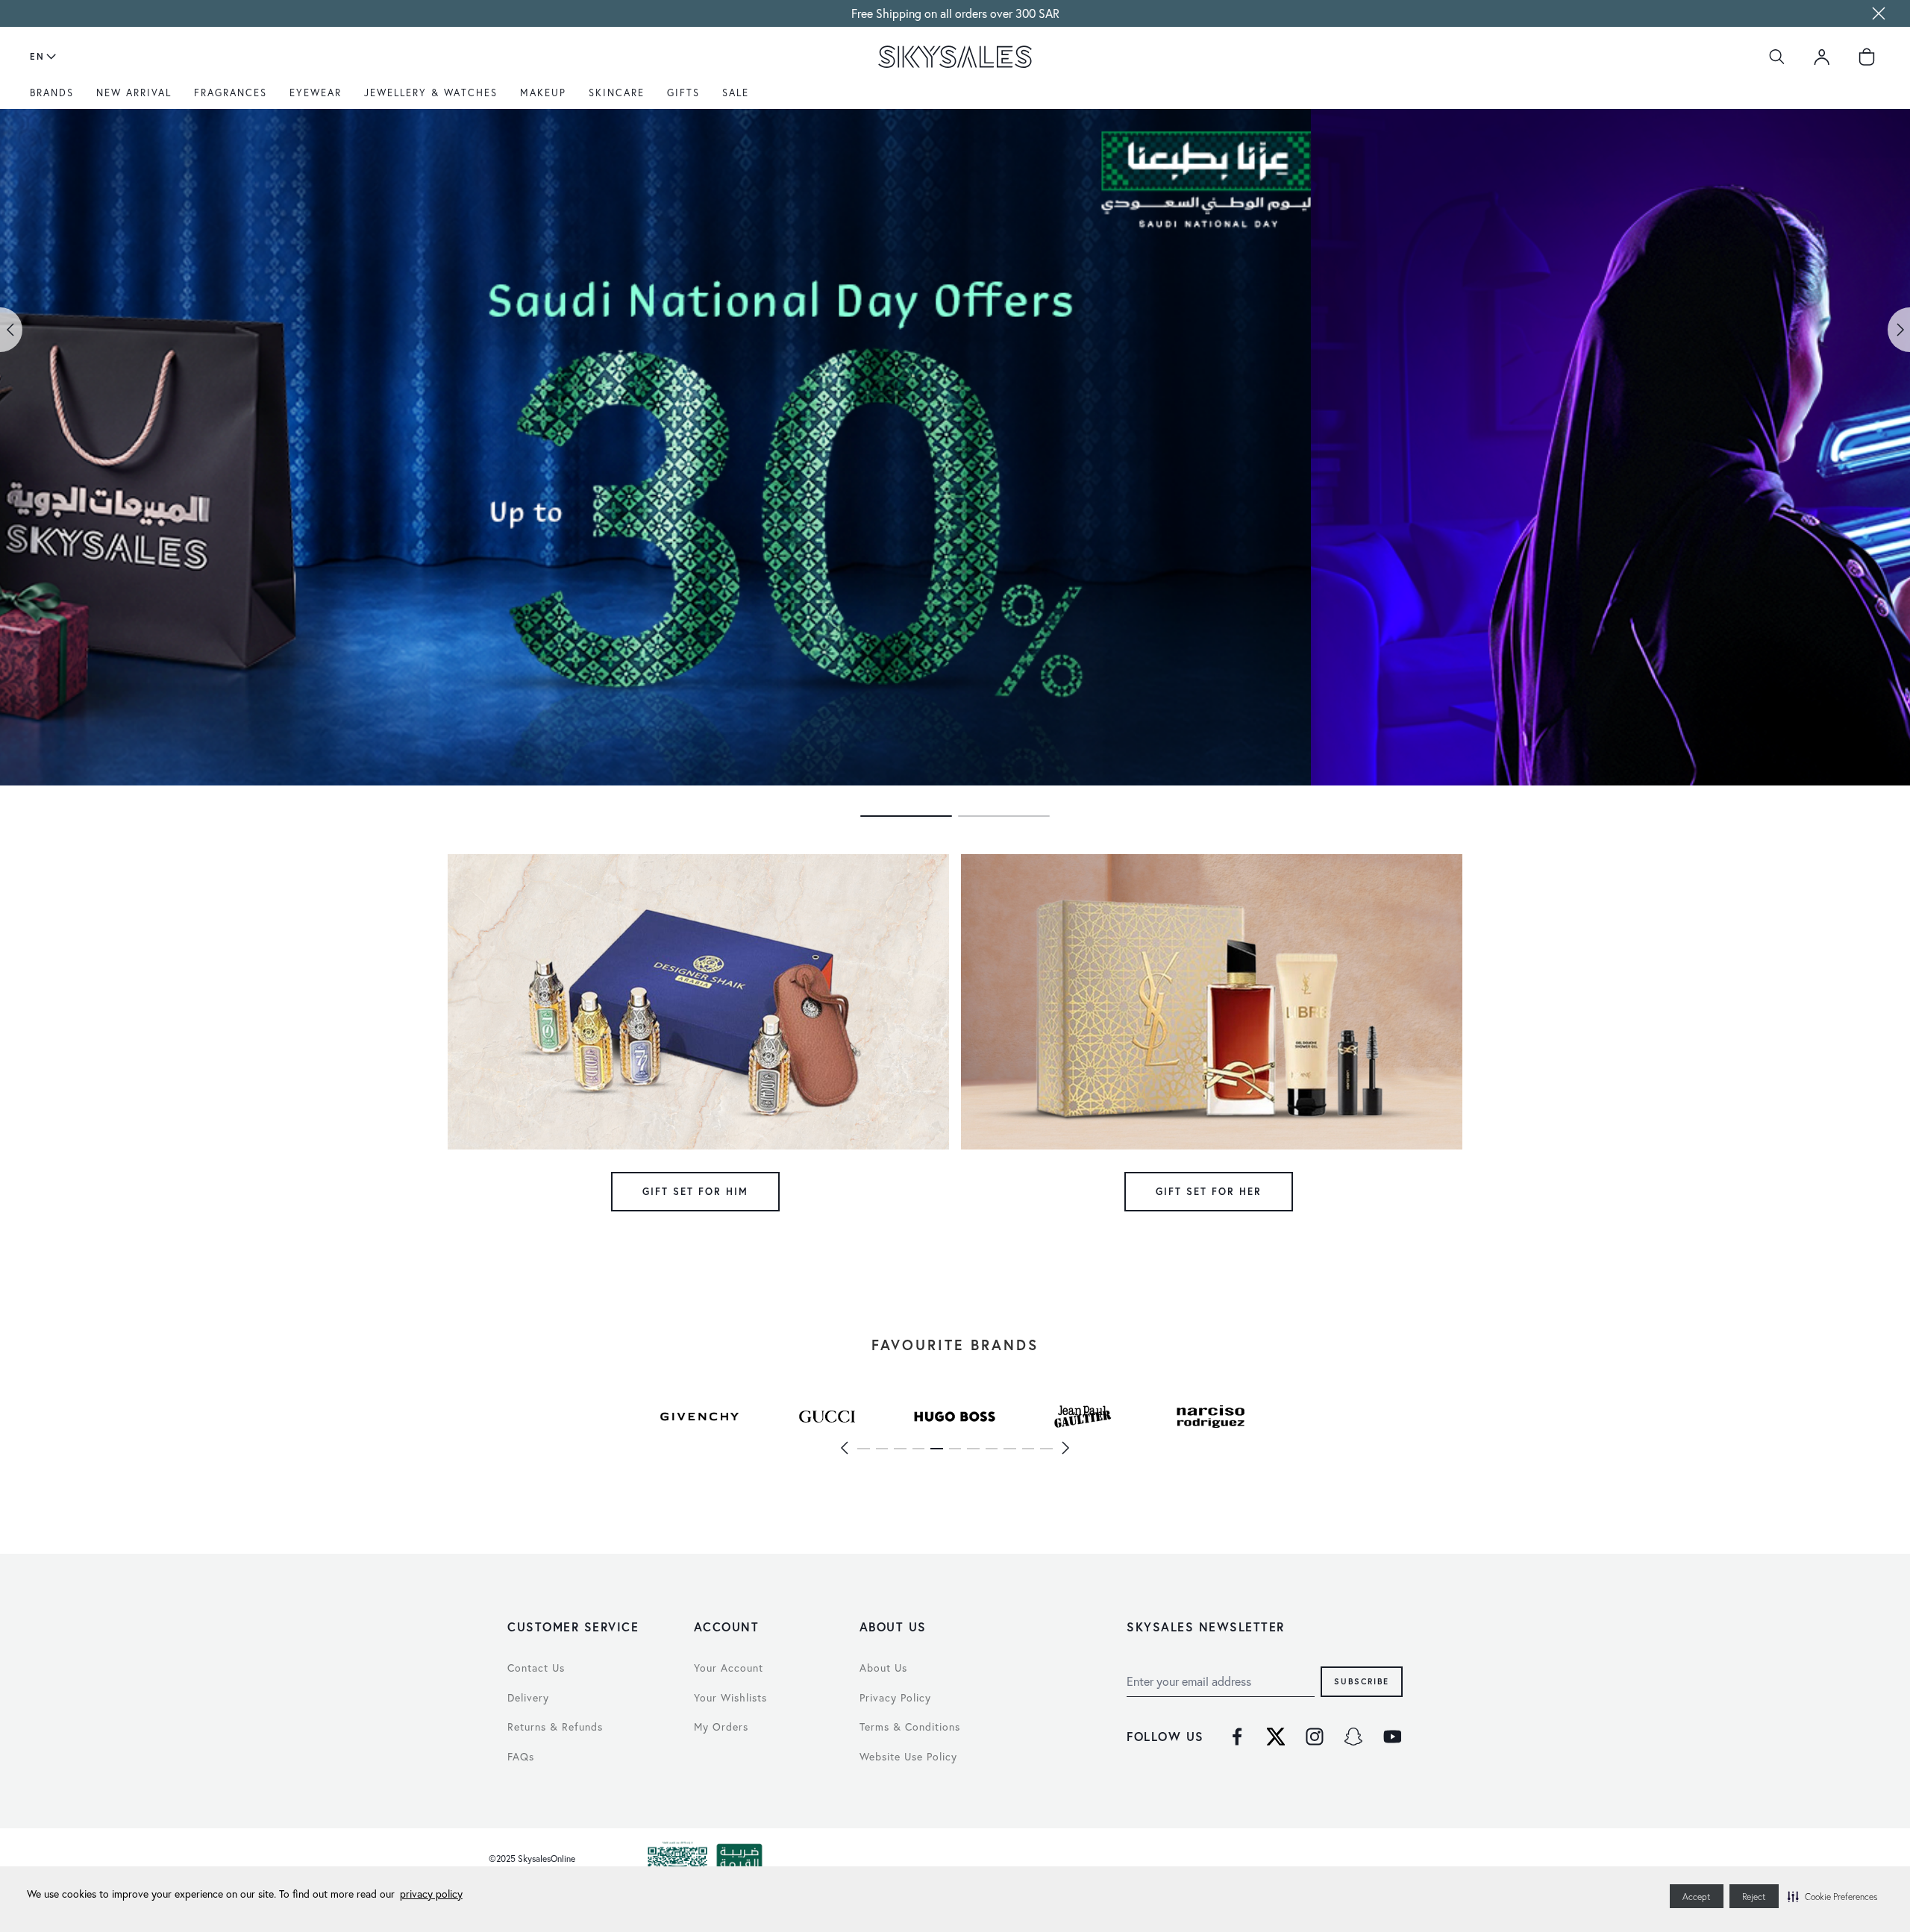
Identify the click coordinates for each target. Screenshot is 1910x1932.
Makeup (543, 92)
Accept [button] (1697, 1897)
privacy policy (431, 1894)
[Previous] (844, 1448)
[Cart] (1867, 57)
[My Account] (1822, 57)
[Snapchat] (1353, 1737)
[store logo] (955, 57)
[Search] (1777, 57)
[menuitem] (56, 98)
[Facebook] (1237, 1737)
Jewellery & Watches (431, 92)
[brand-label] (699, 1417)
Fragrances (231, 92)
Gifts (683, 92)
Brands (52, 92)
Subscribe (1362, 1681)
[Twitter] (1276, 1737)
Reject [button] (1754, 1897)
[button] (1832, 1896)
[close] (1879, 13)
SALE (736, 92)
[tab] (906, 816)
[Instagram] (1315, 1737)
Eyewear (316, 92)
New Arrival (134, 92)
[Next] (1066, 1448)
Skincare (617, 92)
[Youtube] (1392, 1737)
